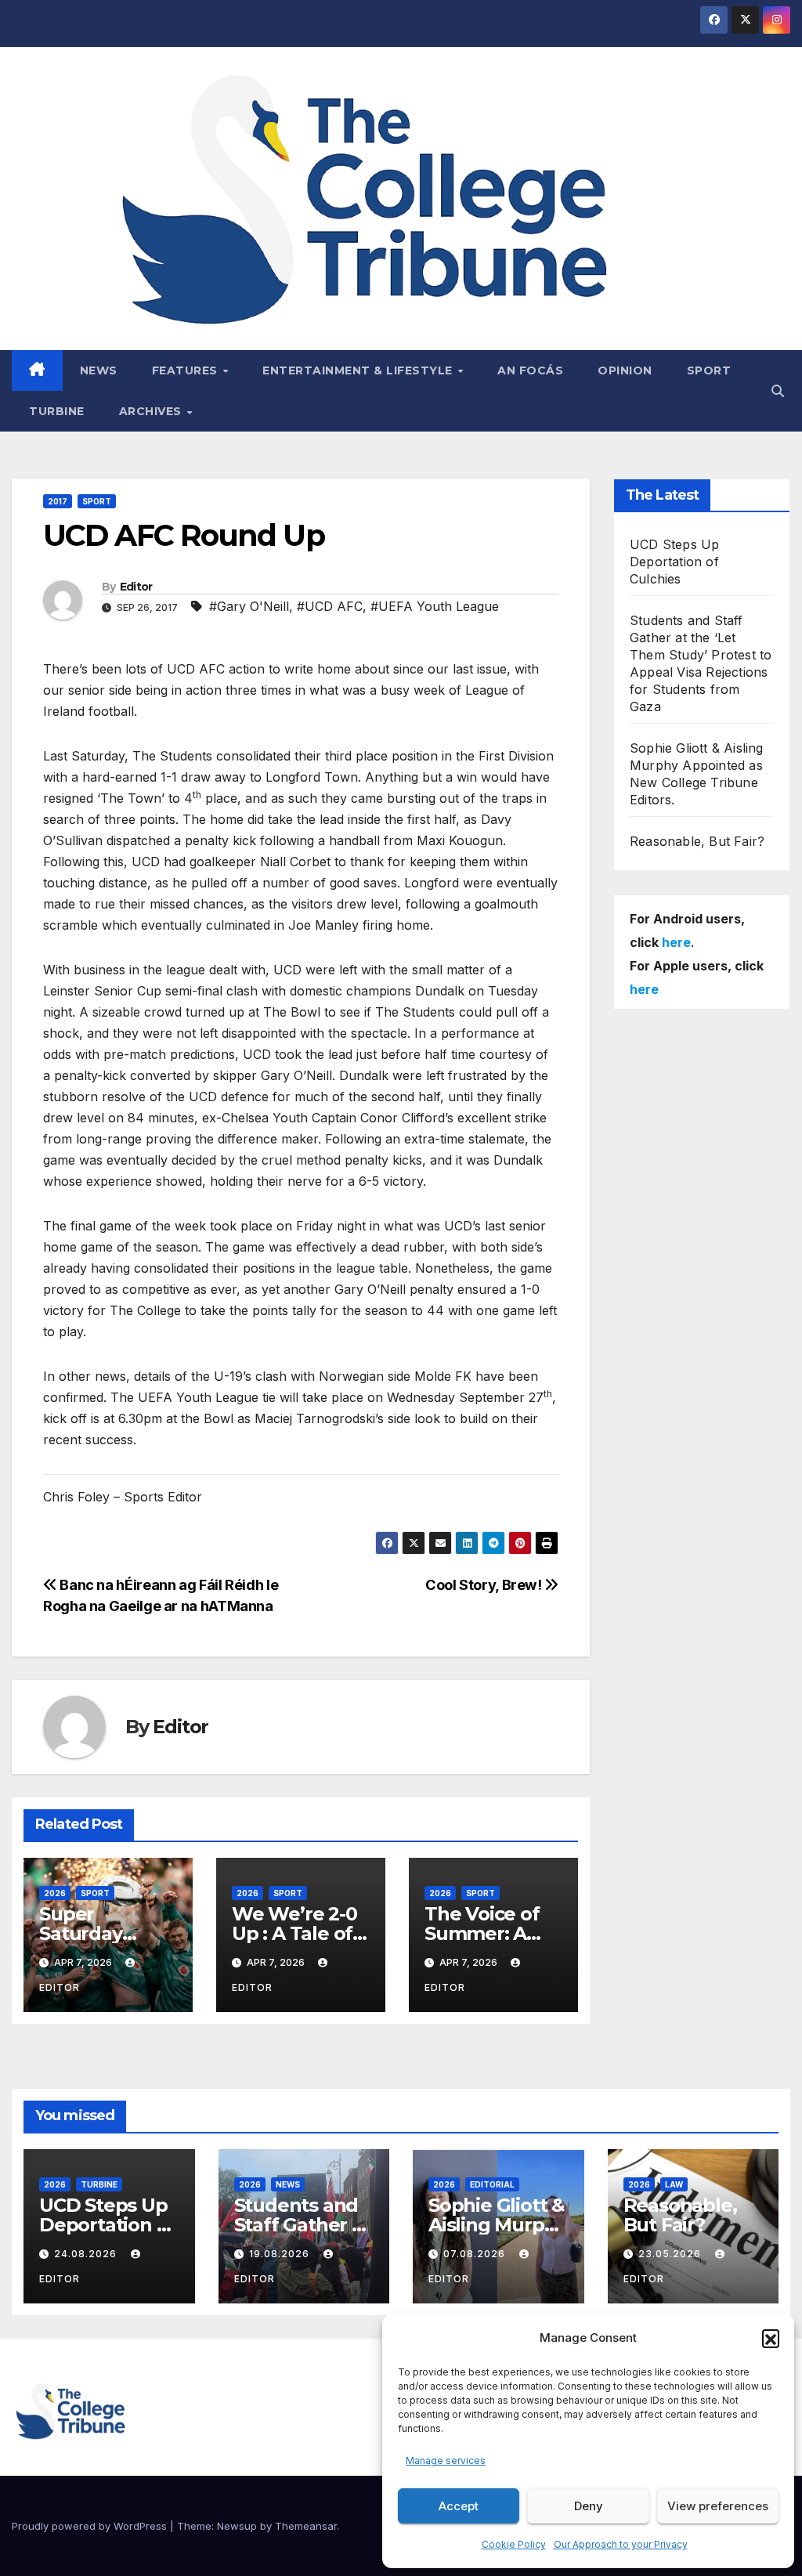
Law (674, 2184)
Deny (589, 2506)
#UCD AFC (330, 606)
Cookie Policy (514, 2544)
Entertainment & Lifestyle (359, 370)
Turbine (57, 411)
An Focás (530, 370)
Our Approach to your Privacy (621, 2544)
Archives (152, 411)
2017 (58, 501)
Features (187, 370)
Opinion (625, 370)
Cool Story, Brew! (485, 1584)
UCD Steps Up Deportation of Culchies (674, 562)
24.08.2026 (87, 2254)
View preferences (718, 2506)
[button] (771, 2338)
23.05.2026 (671, 2254)
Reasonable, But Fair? (697, 841)
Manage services (446, 2460)
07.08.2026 (476, 2254)
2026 (55, 1893)
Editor (136, 587)
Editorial (492, 2184)
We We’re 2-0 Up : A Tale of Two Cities (294, 1933)
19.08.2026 (281, 2254)
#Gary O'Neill (249, 606)
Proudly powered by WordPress (91, 2526)
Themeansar (306, 2526)
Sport (709, 370)
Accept (459, 2506)
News (99, 370)
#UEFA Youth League (435, 606)
